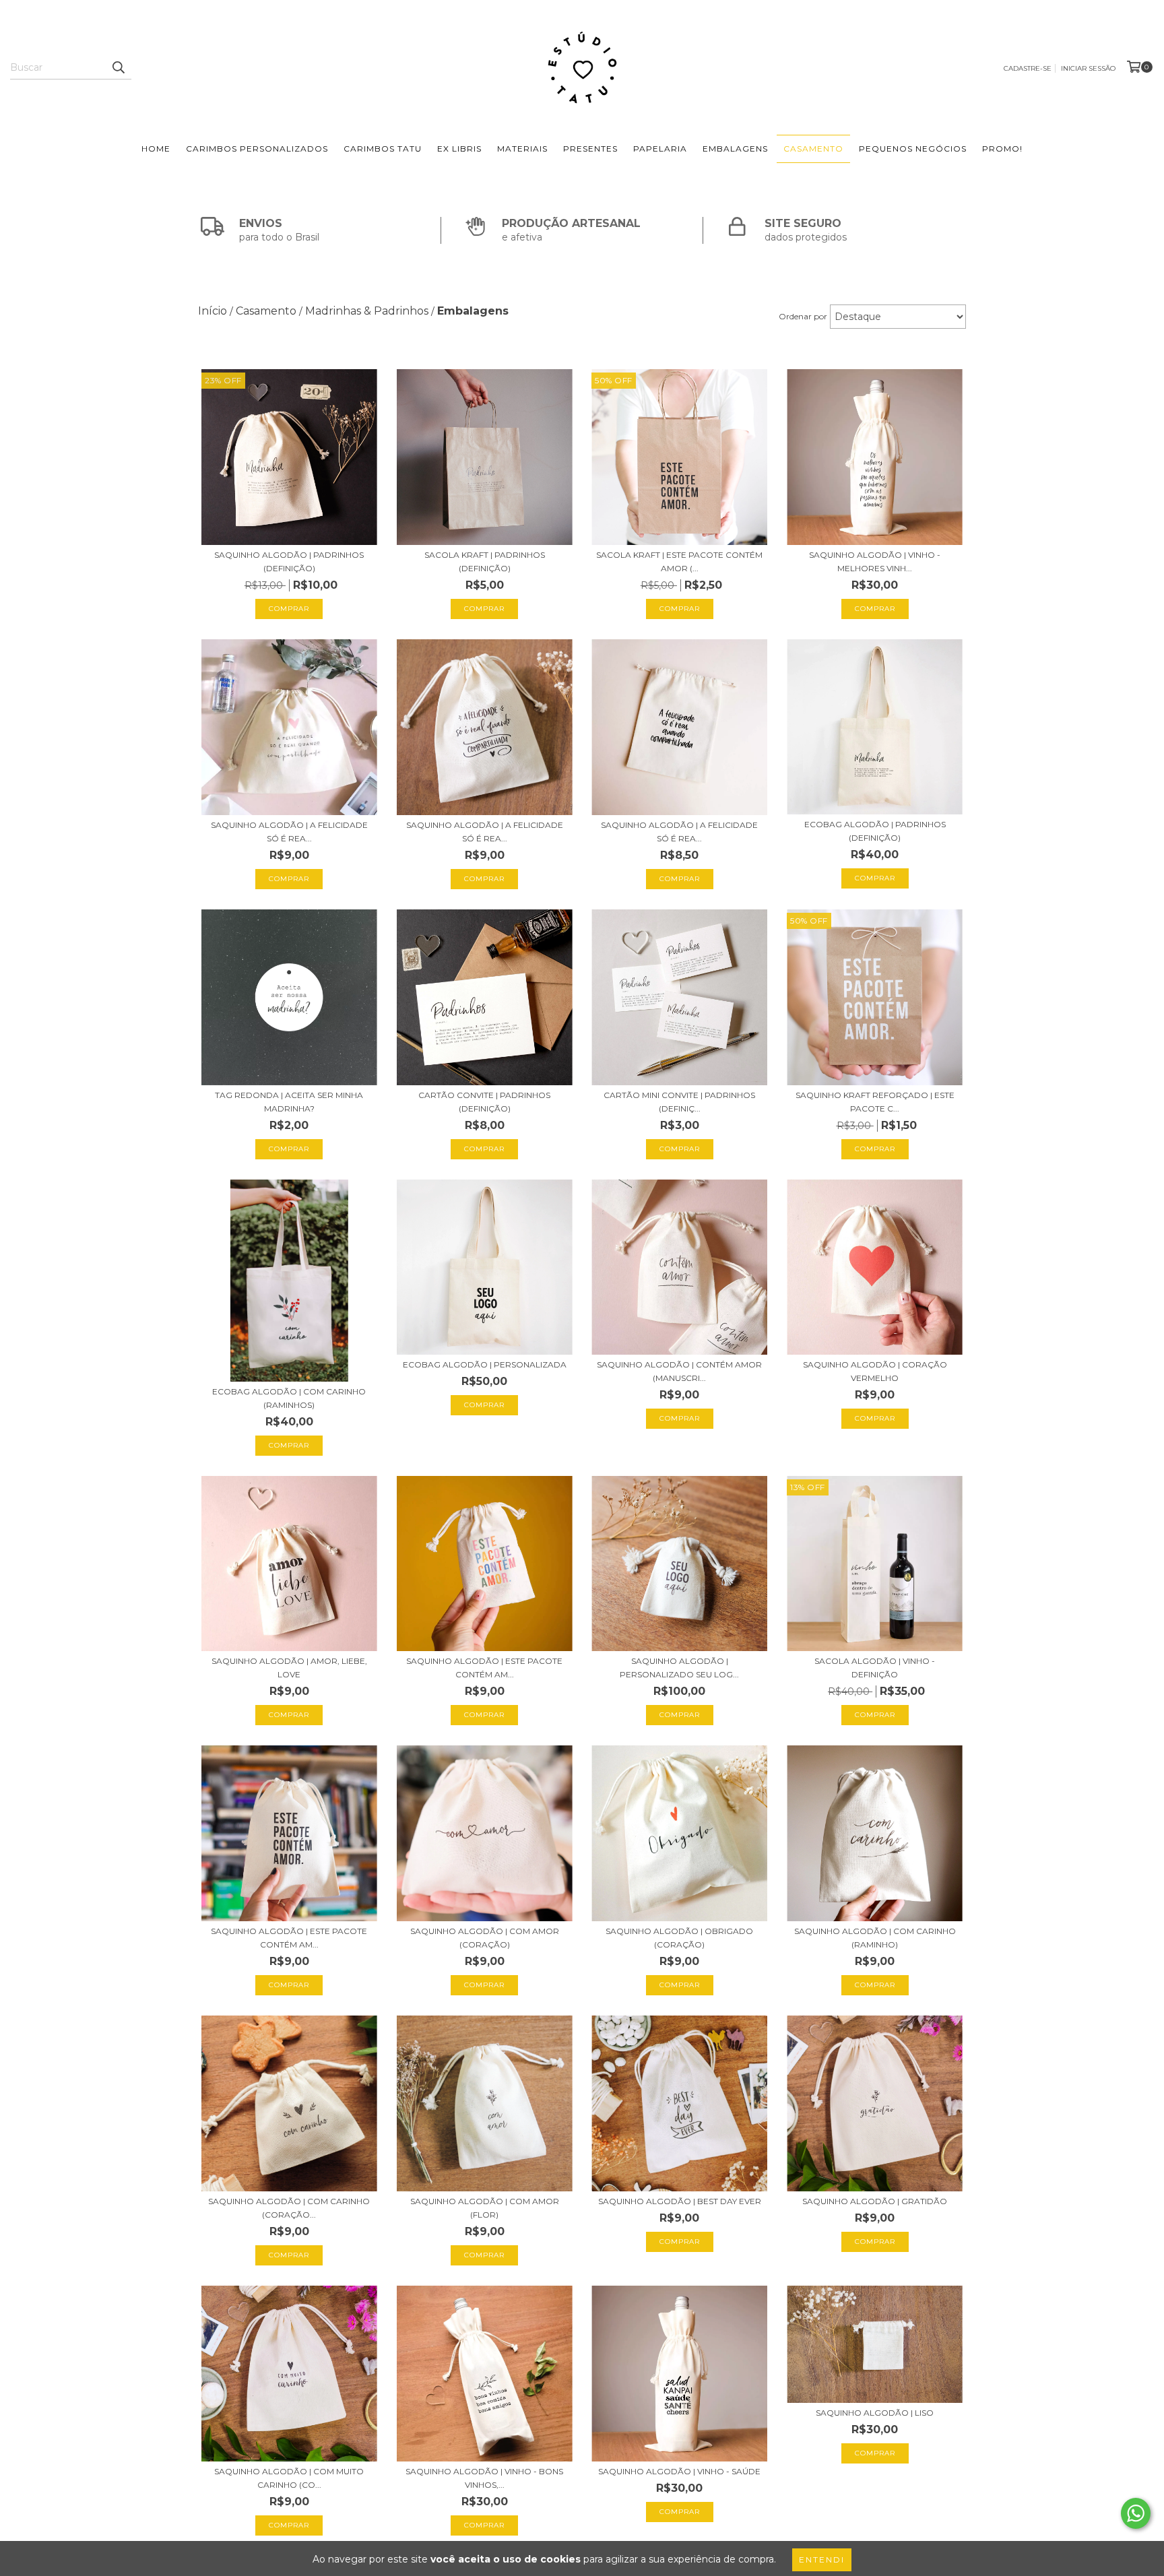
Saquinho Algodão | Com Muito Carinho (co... (289, 2478)
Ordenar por (803, 316)
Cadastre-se (1028, 68)
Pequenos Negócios (913, 149)
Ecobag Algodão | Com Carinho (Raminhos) (289, 1398)
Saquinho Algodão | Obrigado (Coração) (679, 1938)
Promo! (1002, 149)
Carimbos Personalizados (257, 149)
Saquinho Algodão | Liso (875, 2413)
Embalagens (735, 149)
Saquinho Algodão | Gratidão (875, 2201)
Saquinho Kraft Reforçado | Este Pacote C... (875, 1102)
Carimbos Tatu (383, 149)
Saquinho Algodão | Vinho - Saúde (679, 2471)
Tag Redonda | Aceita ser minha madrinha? (289, 1102)
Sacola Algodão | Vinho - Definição (875, 1668)
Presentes (590, 149)
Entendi (822, 2559)
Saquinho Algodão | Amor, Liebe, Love (289, 1668)
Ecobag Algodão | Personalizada (485, 1364)
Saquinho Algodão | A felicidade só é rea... (289, 832)
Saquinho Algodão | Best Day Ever (680, 2201)
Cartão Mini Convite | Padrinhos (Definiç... (679, 1102)
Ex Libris (459, 149)
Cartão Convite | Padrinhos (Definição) (484, 1102)
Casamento (813, 149)
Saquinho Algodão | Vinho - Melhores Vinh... (875, 561)
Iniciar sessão (1088, 68)
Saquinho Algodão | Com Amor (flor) (485, 2208)
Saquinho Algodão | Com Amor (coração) (485, 1938)
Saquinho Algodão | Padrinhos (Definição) (289, 561)
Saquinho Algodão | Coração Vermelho (875, 1371)
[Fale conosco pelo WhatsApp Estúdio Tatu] (1136, 2513)
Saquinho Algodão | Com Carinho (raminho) (875, 1938)
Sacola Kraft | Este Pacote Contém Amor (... (679, 561)
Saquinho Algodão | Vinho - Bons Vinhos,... (484, 2478)
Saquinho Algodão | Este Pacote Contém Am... (484, 1668)
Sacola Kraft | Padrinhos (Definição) (485, 561)
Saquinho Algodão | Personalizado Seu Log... (679, 1668)
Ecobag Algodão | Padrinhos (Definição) (875, 831)
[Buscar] (118, 67)
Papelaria (660, 149)
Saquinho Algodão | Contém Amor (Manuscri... (679, 1371)
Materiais (522, 149)
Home (156, 149)
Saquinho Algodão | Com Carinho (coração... (289, 2208)
